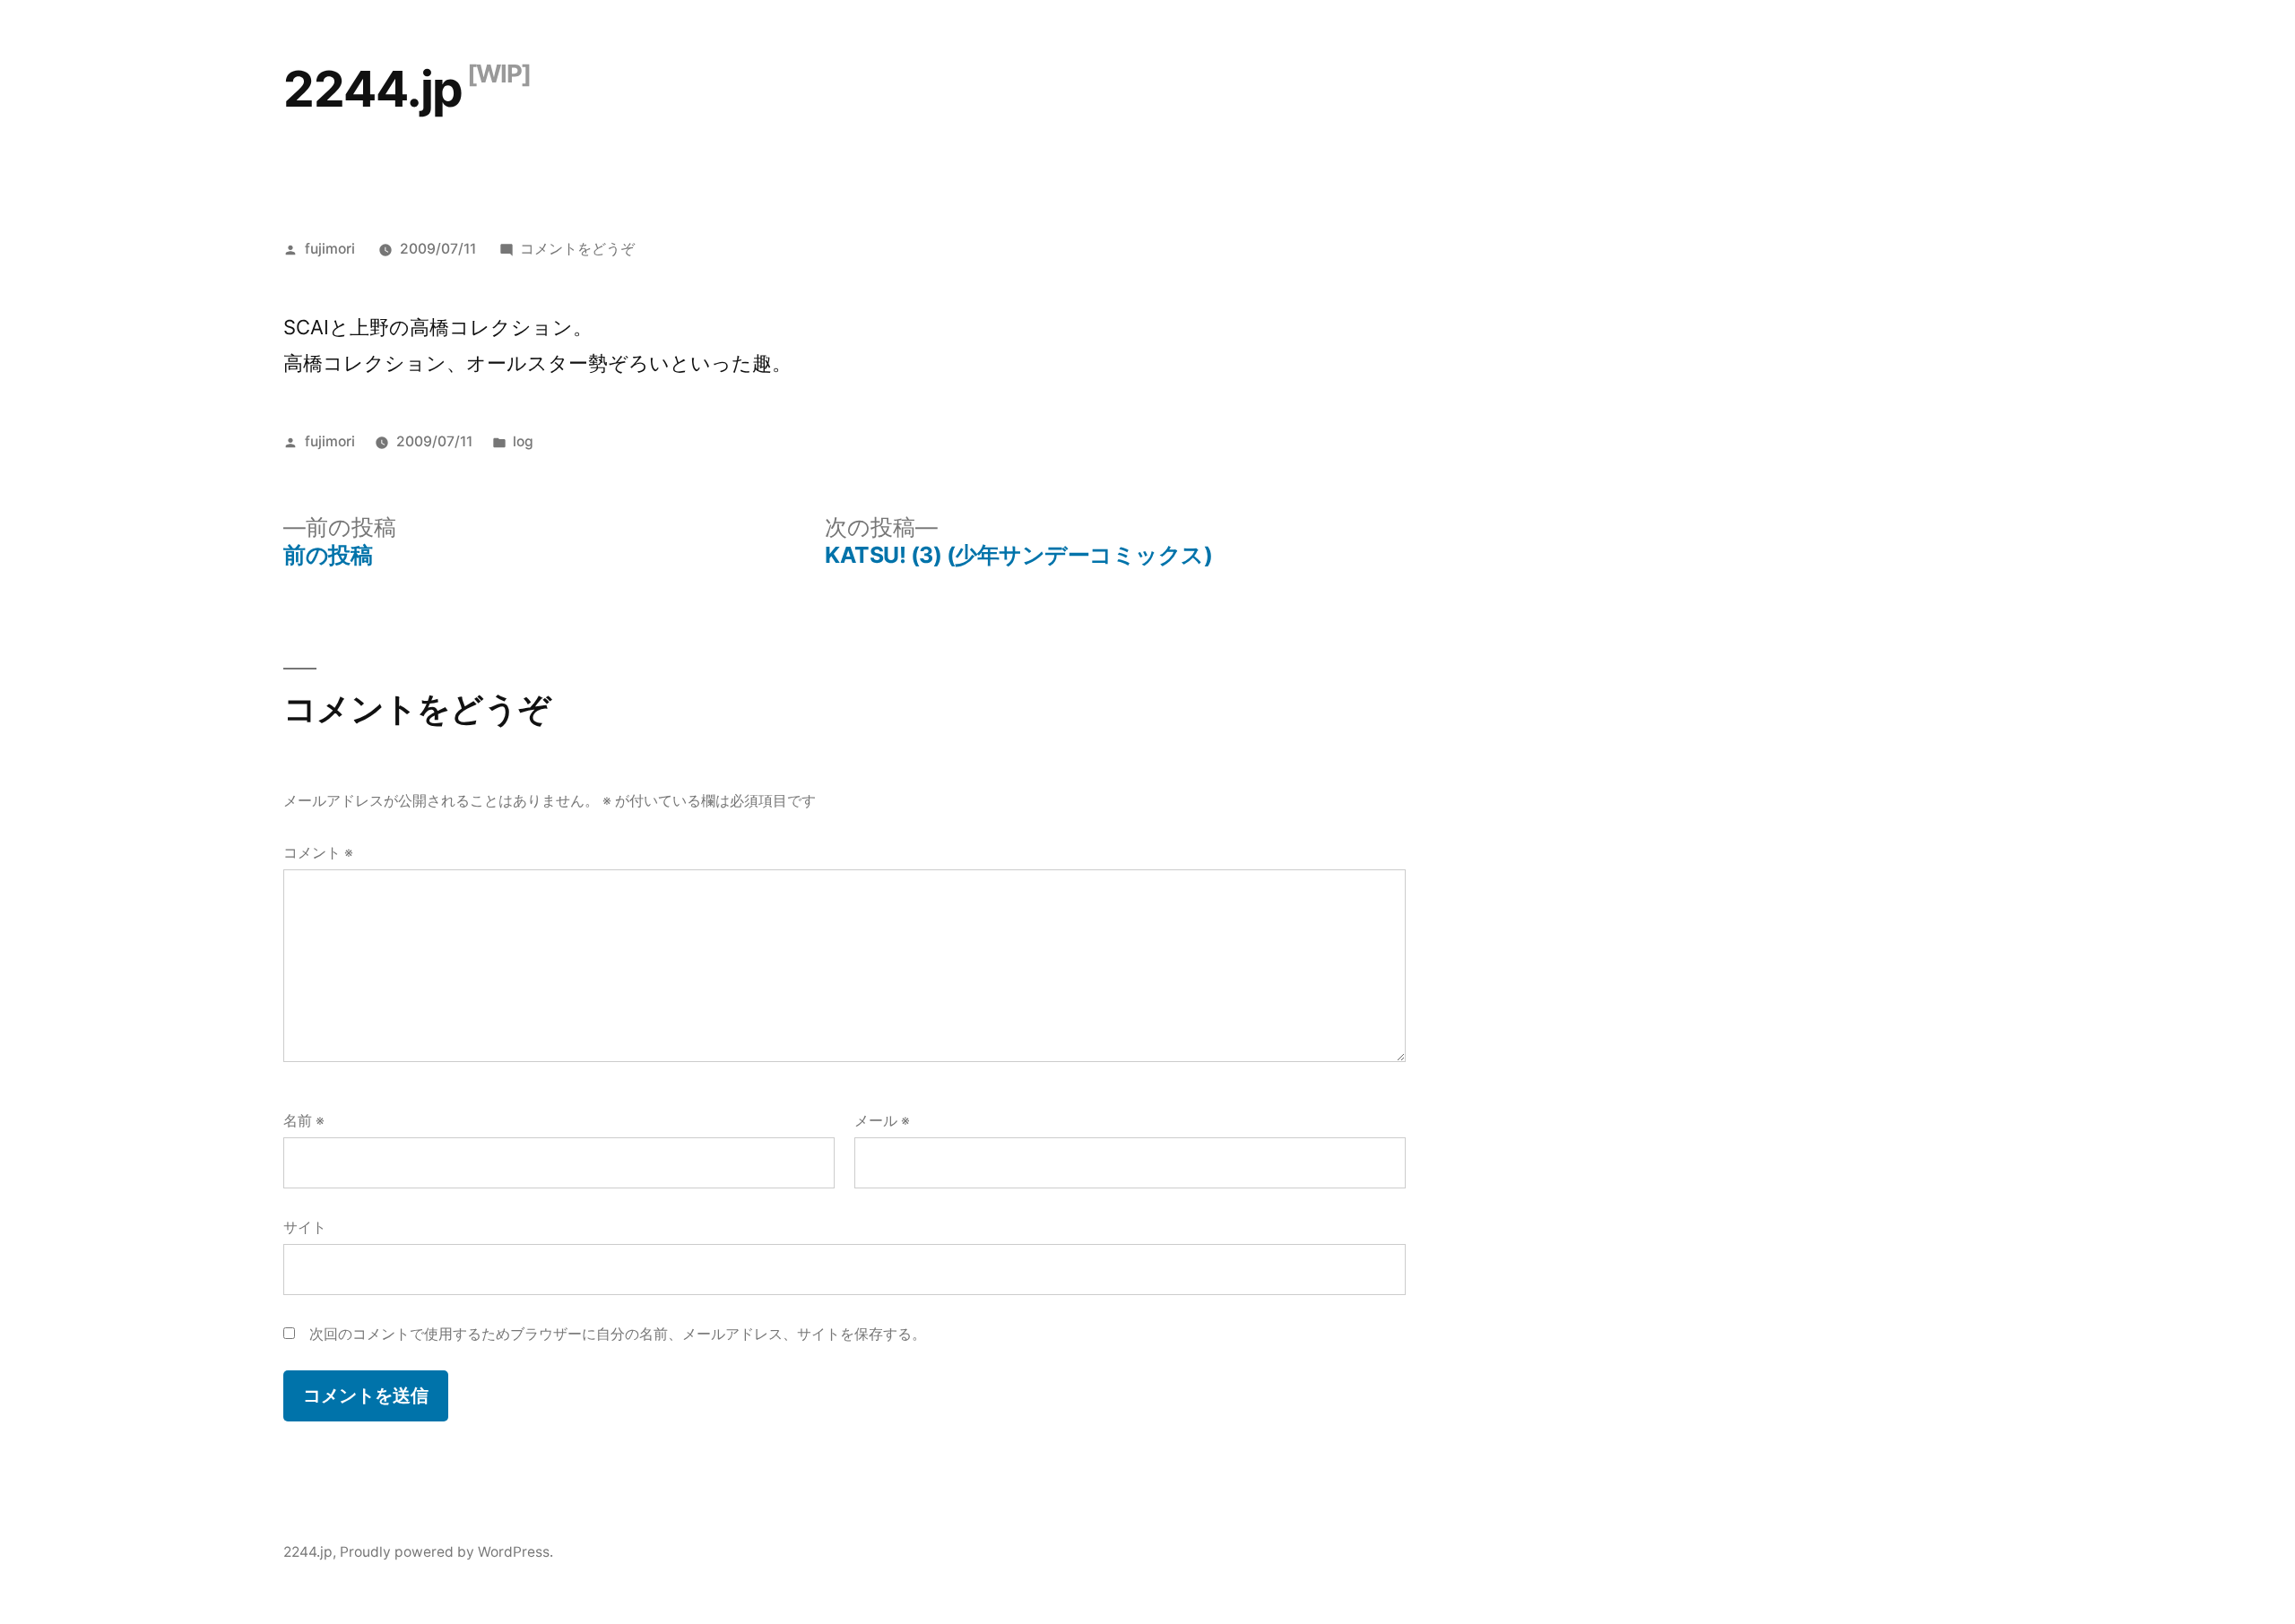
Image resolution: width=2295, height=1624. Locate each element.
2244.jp (373, 89)
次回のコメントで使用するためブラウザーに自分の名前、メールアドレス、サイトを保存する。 (618, 1334)
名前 (304, 1121)
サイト (305, 1227)
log (523, 441)
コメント (318, 853)
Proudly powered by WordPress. (446, 1552)
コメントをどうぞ (577, 249)
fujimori (330, 249)
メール (882, 1121)
